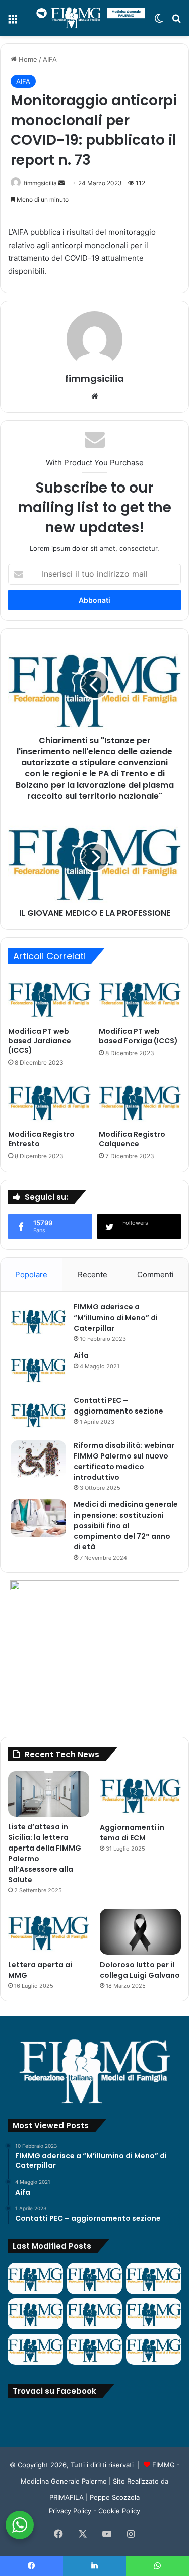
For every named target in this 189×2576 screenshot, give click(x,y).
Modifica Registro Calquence (132, 1139)
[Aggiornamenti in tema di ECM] (140, 1794)
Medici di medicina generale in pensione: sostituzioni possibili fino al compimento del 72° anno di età (126, 1526)
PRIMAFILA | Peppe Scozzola (94, 2497)
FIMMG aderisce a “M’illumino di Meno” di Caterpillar (116, 1318)
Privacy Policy (70, 2511)
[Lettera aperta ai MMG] (49, 1932)
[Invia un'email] (61, 183)
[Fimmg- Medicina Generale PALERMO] (91, 18)
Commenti (155, 1274)
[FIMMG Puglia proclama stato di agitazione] (35, 2314)
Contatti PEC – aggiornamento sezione (118, 1406)
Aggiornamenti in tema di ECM (132, 1833)
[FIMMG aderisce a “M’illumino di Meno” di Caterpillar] (38, 1321)
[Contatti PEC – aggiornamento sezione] (38, 1414)
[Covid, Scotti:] (95, 2314)
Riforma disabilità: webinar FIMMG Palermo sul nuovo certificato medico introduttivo (124, 1461)
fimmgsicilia (40, 183)
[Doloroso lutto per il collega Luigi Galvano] (140, 1932)
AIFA (50, 59)
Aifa (81, 1355)
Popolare (31, 1274)
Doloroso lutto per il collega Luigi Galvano (140, 1970)
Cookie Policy (119, 2511)
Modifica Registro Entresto (41, 1139)
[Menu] (13, 22)
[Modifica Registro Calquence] (140, 1101)
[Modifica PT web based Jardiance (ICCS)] (49, 998)
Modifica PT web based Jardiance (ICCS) (40, 1041)
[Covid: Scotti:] (154, 2314)
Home (27, 59)
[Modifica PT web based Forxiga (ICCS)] (140, 998)
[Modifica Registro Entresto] (49, 1101)
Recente (92, 1274)
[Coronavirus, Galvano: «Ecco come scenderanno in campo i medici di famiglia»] (35, 2278)
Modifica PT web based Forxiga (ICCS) (138, 1036)
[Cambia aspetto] (159, 22)
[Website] (95, 396)
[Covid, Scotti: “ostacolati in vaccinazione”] (35, 2349)
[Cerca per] (176, 22)
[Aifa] (38, 1369)
